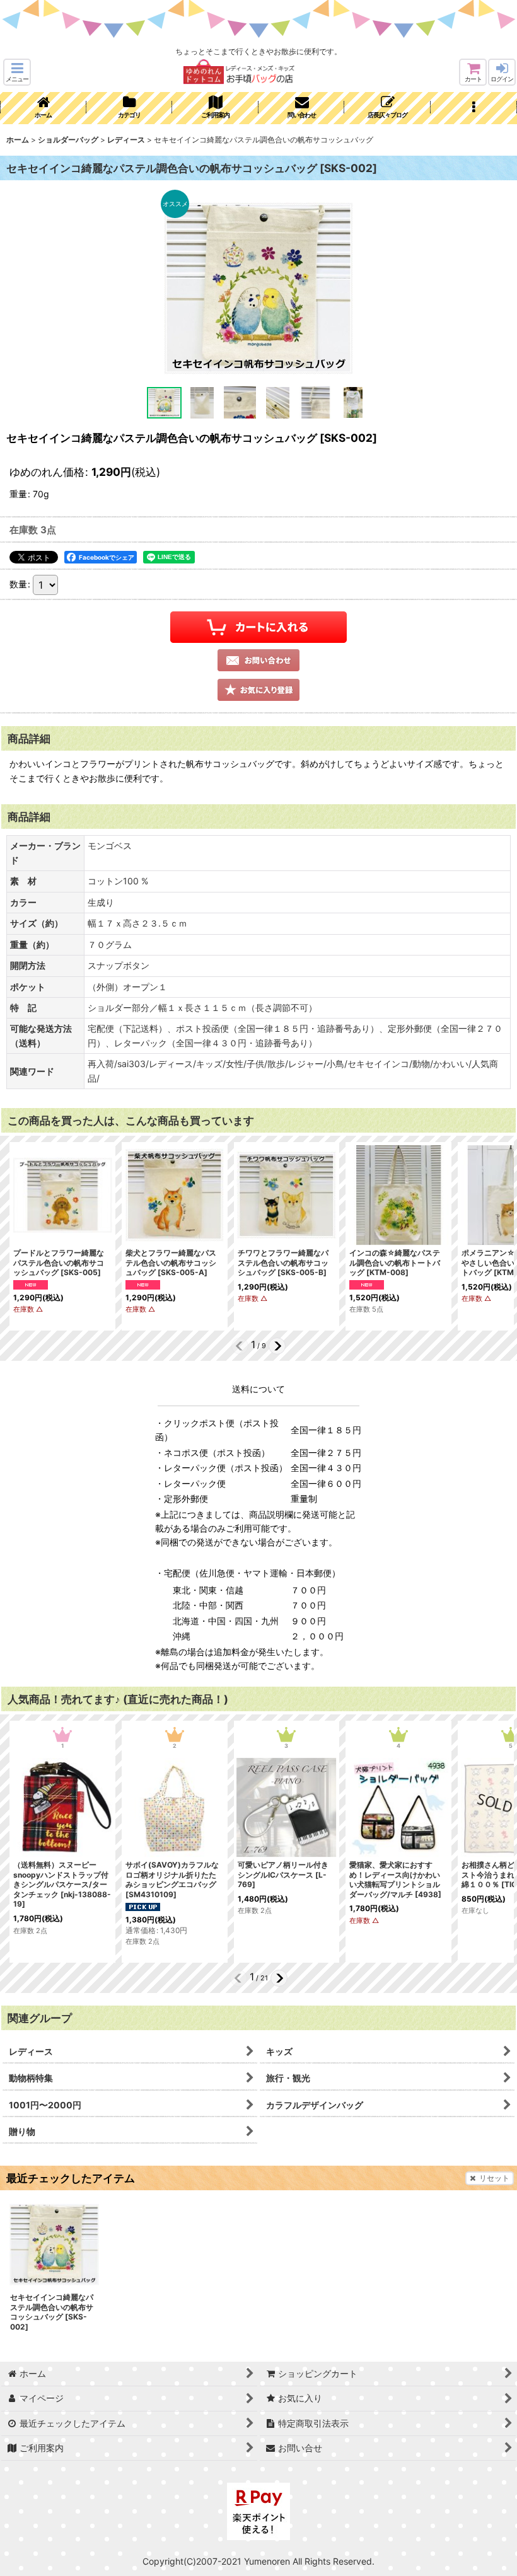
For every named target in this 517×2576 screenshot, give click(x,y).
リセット (494, 2178)
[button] (17, 72)
